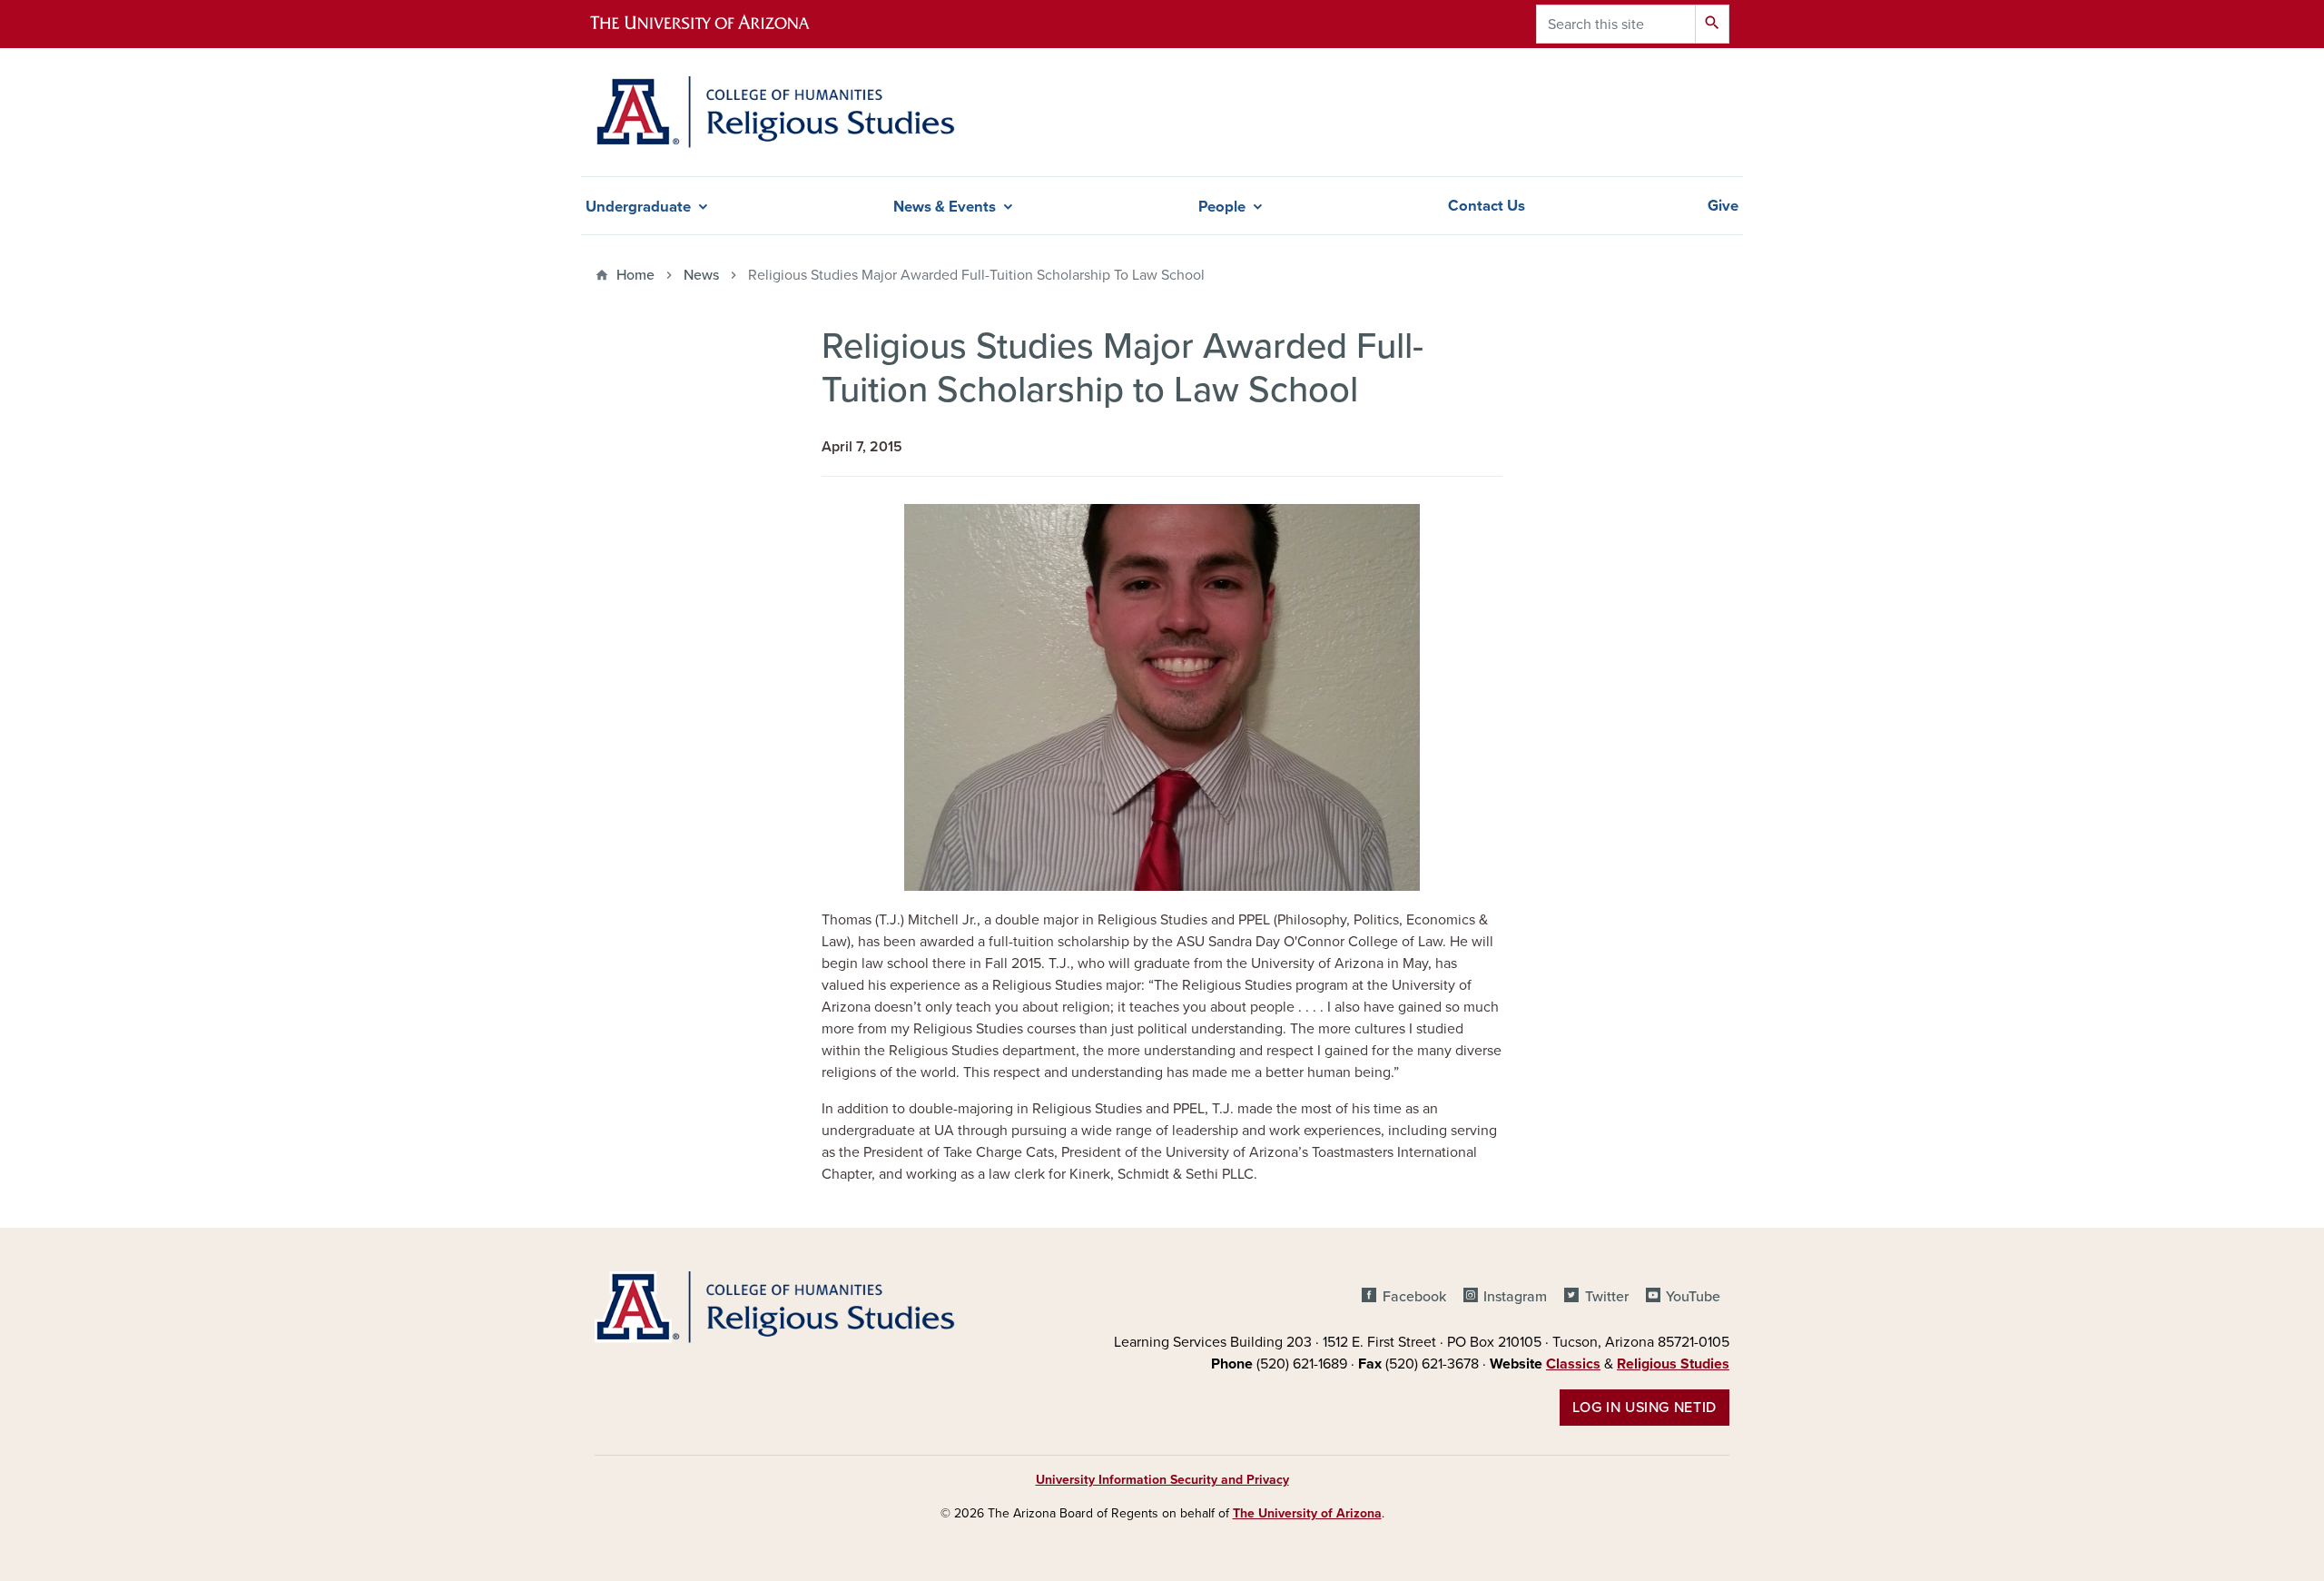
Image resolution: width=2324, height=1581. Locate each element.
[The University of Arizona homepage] (715, 24)
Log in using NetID (1645, 1408)
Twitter (1606, 1297)
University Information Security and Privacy (1162, 1480)
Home (635, 275)
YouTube (1693, 1297)
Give (1723, 206)
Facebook (1414, 1297)
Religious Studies (1673, 1364)
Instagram (1515, 1297)
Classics (1573, 1364)
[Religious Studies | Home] (775, 112)
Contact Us (1487, 206)
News (701, 275)
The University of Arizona (1307, 1513)
